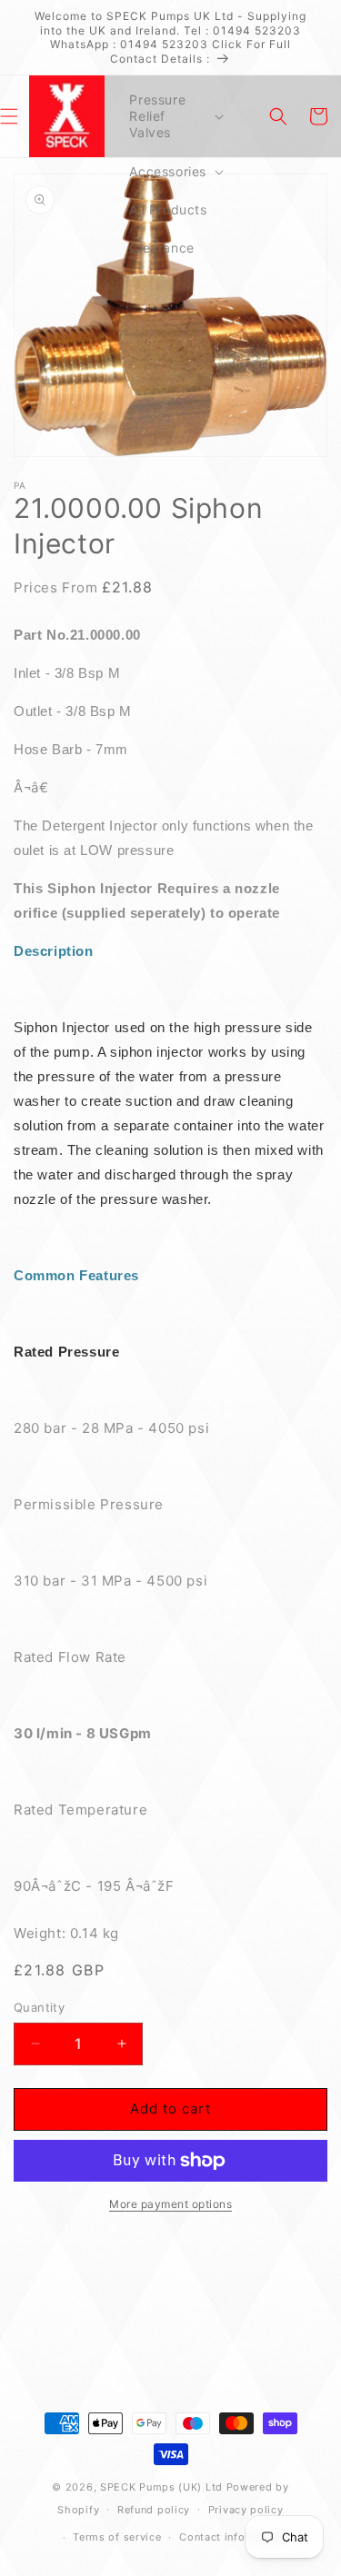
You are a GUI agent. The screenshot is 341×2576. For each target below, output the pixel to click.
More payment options (170, 2204)
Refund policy (154, 2510)
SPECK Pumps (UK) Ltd (161, 2487)
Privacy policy (246, 2510)
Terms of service (117, 2537)
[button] (175, 117)
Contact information (232, 2537)
